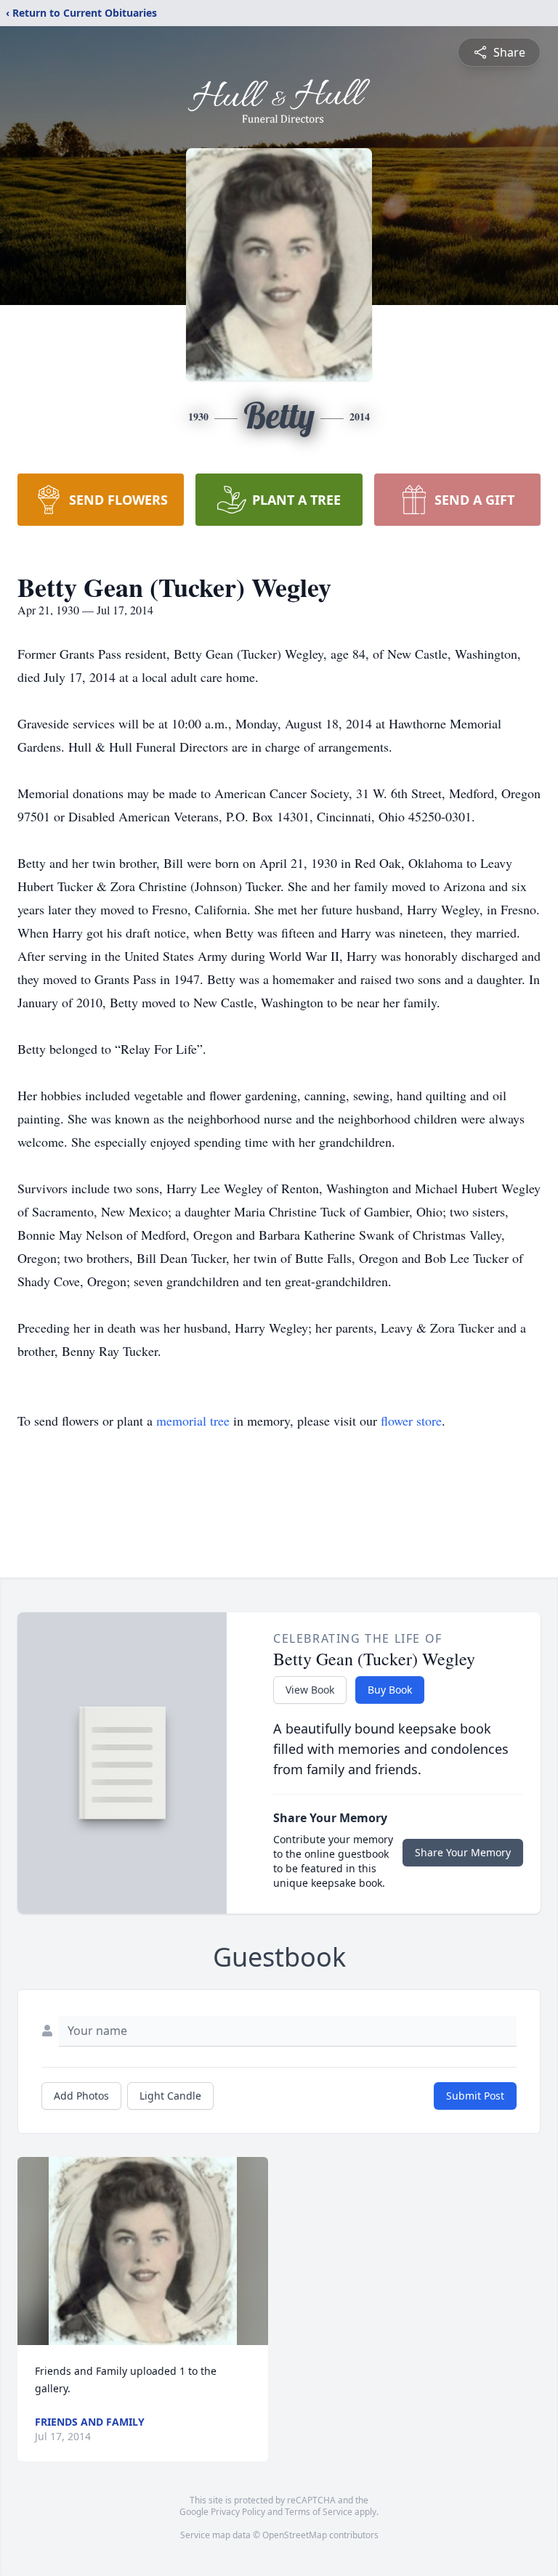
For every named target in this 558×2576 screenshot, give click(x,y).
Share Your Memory (463, 1852)
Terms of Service (319, 2512)
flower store (411, 1421)
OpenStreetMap (295, 2535)
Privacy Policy (238, 2512)
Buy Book (390, 1690)
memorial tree (193, 1421)
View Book (310, 1690)
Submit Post (475, 2096)
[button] (143, 2251)
